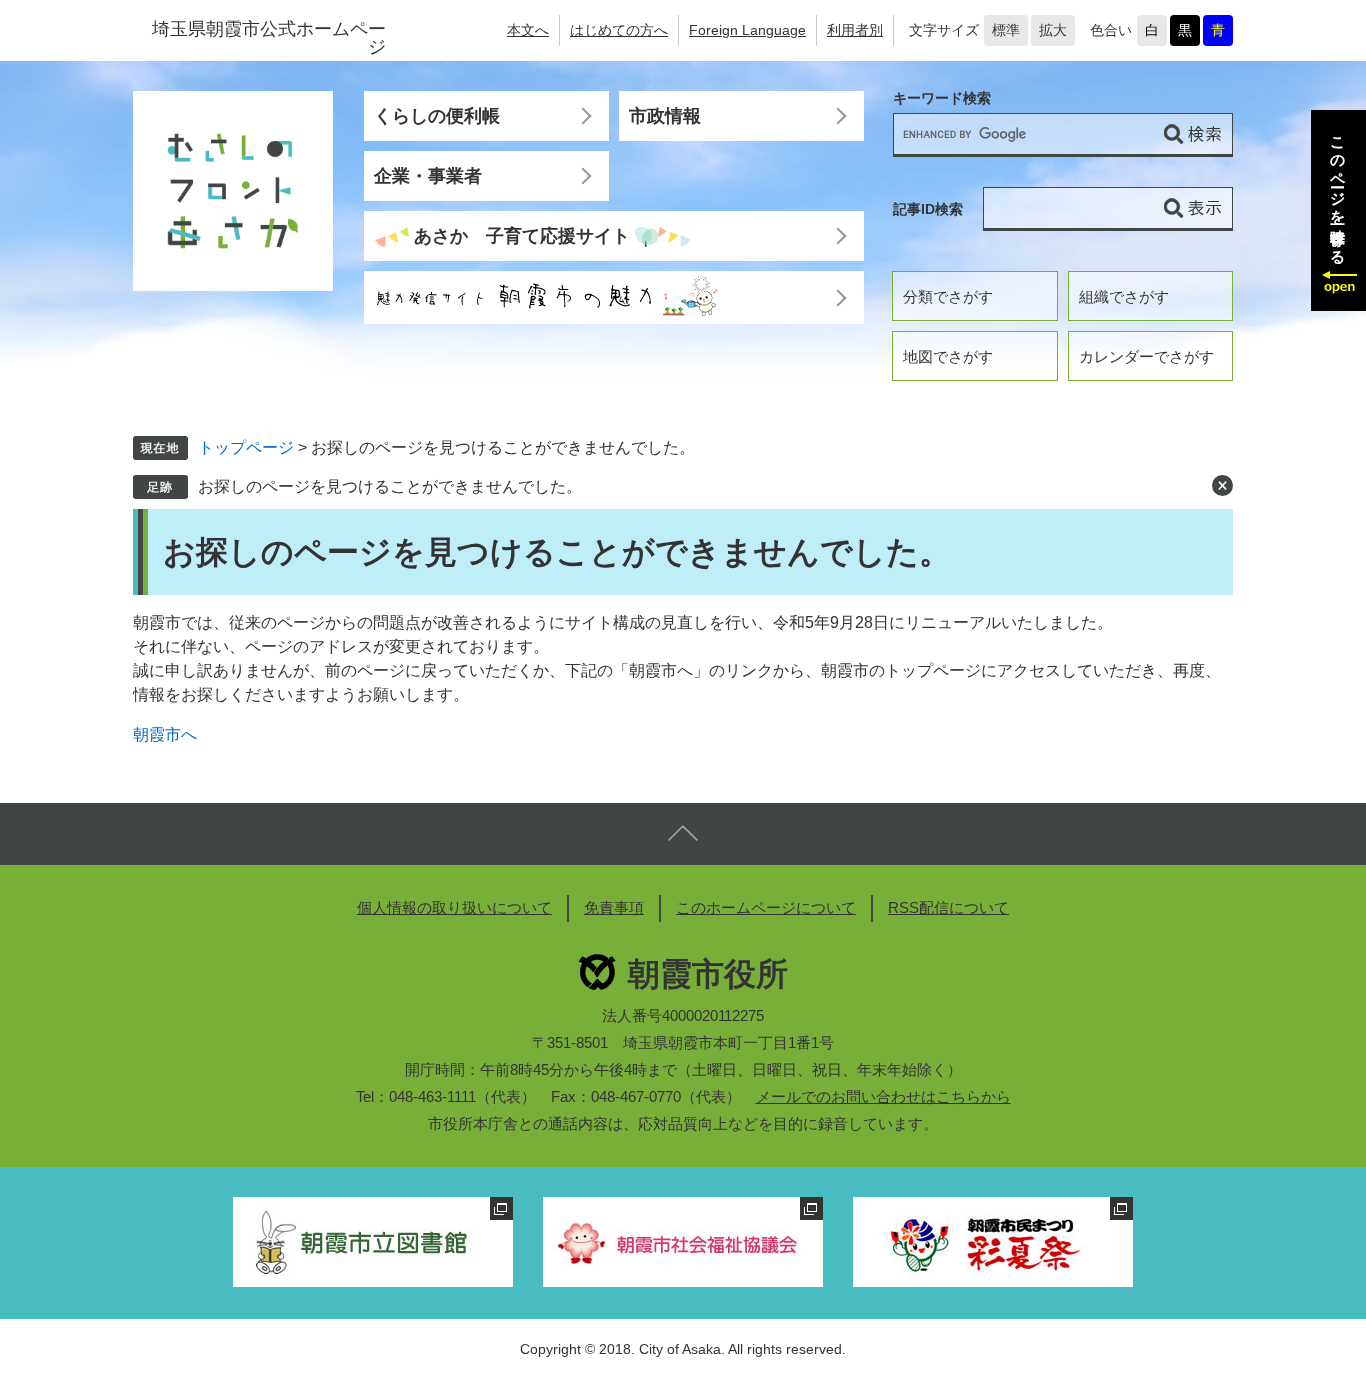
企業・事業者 (428, 176)
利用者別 (855, 30)
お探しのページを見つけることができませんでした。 (390, 486)
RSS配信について (948, 907)
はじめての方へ (619, 30)
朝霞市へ (165, 734)
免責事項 (614, 907)
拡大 (1053, 30)
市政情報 (665, 116)
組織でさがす (1124, 296)
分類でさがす (948, 296)
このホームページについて (766, 907)
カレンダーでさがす (1146, 356)
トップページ (246, 447)
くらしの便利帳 (437, 116)
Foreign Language (747, 30)
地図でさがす (948, 356)
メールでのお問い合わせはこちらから (883, 1096)
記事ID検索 (928, 209)
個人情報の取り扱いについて (454, 907)
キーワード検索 (942, 98)
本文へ (528, 30)
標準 (1006, 30)
